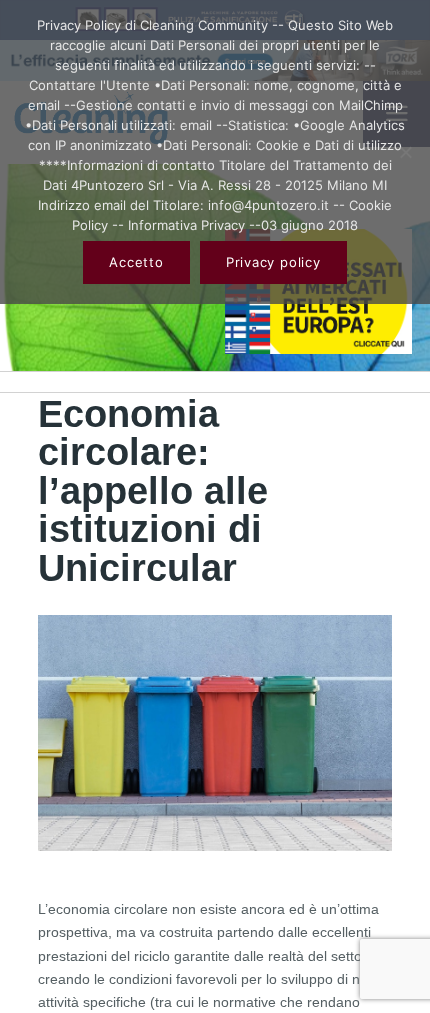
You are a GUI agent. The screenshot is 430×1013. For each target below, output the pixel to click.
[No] (405, 152)
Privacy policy (273, 262)
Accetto (136, 262)
